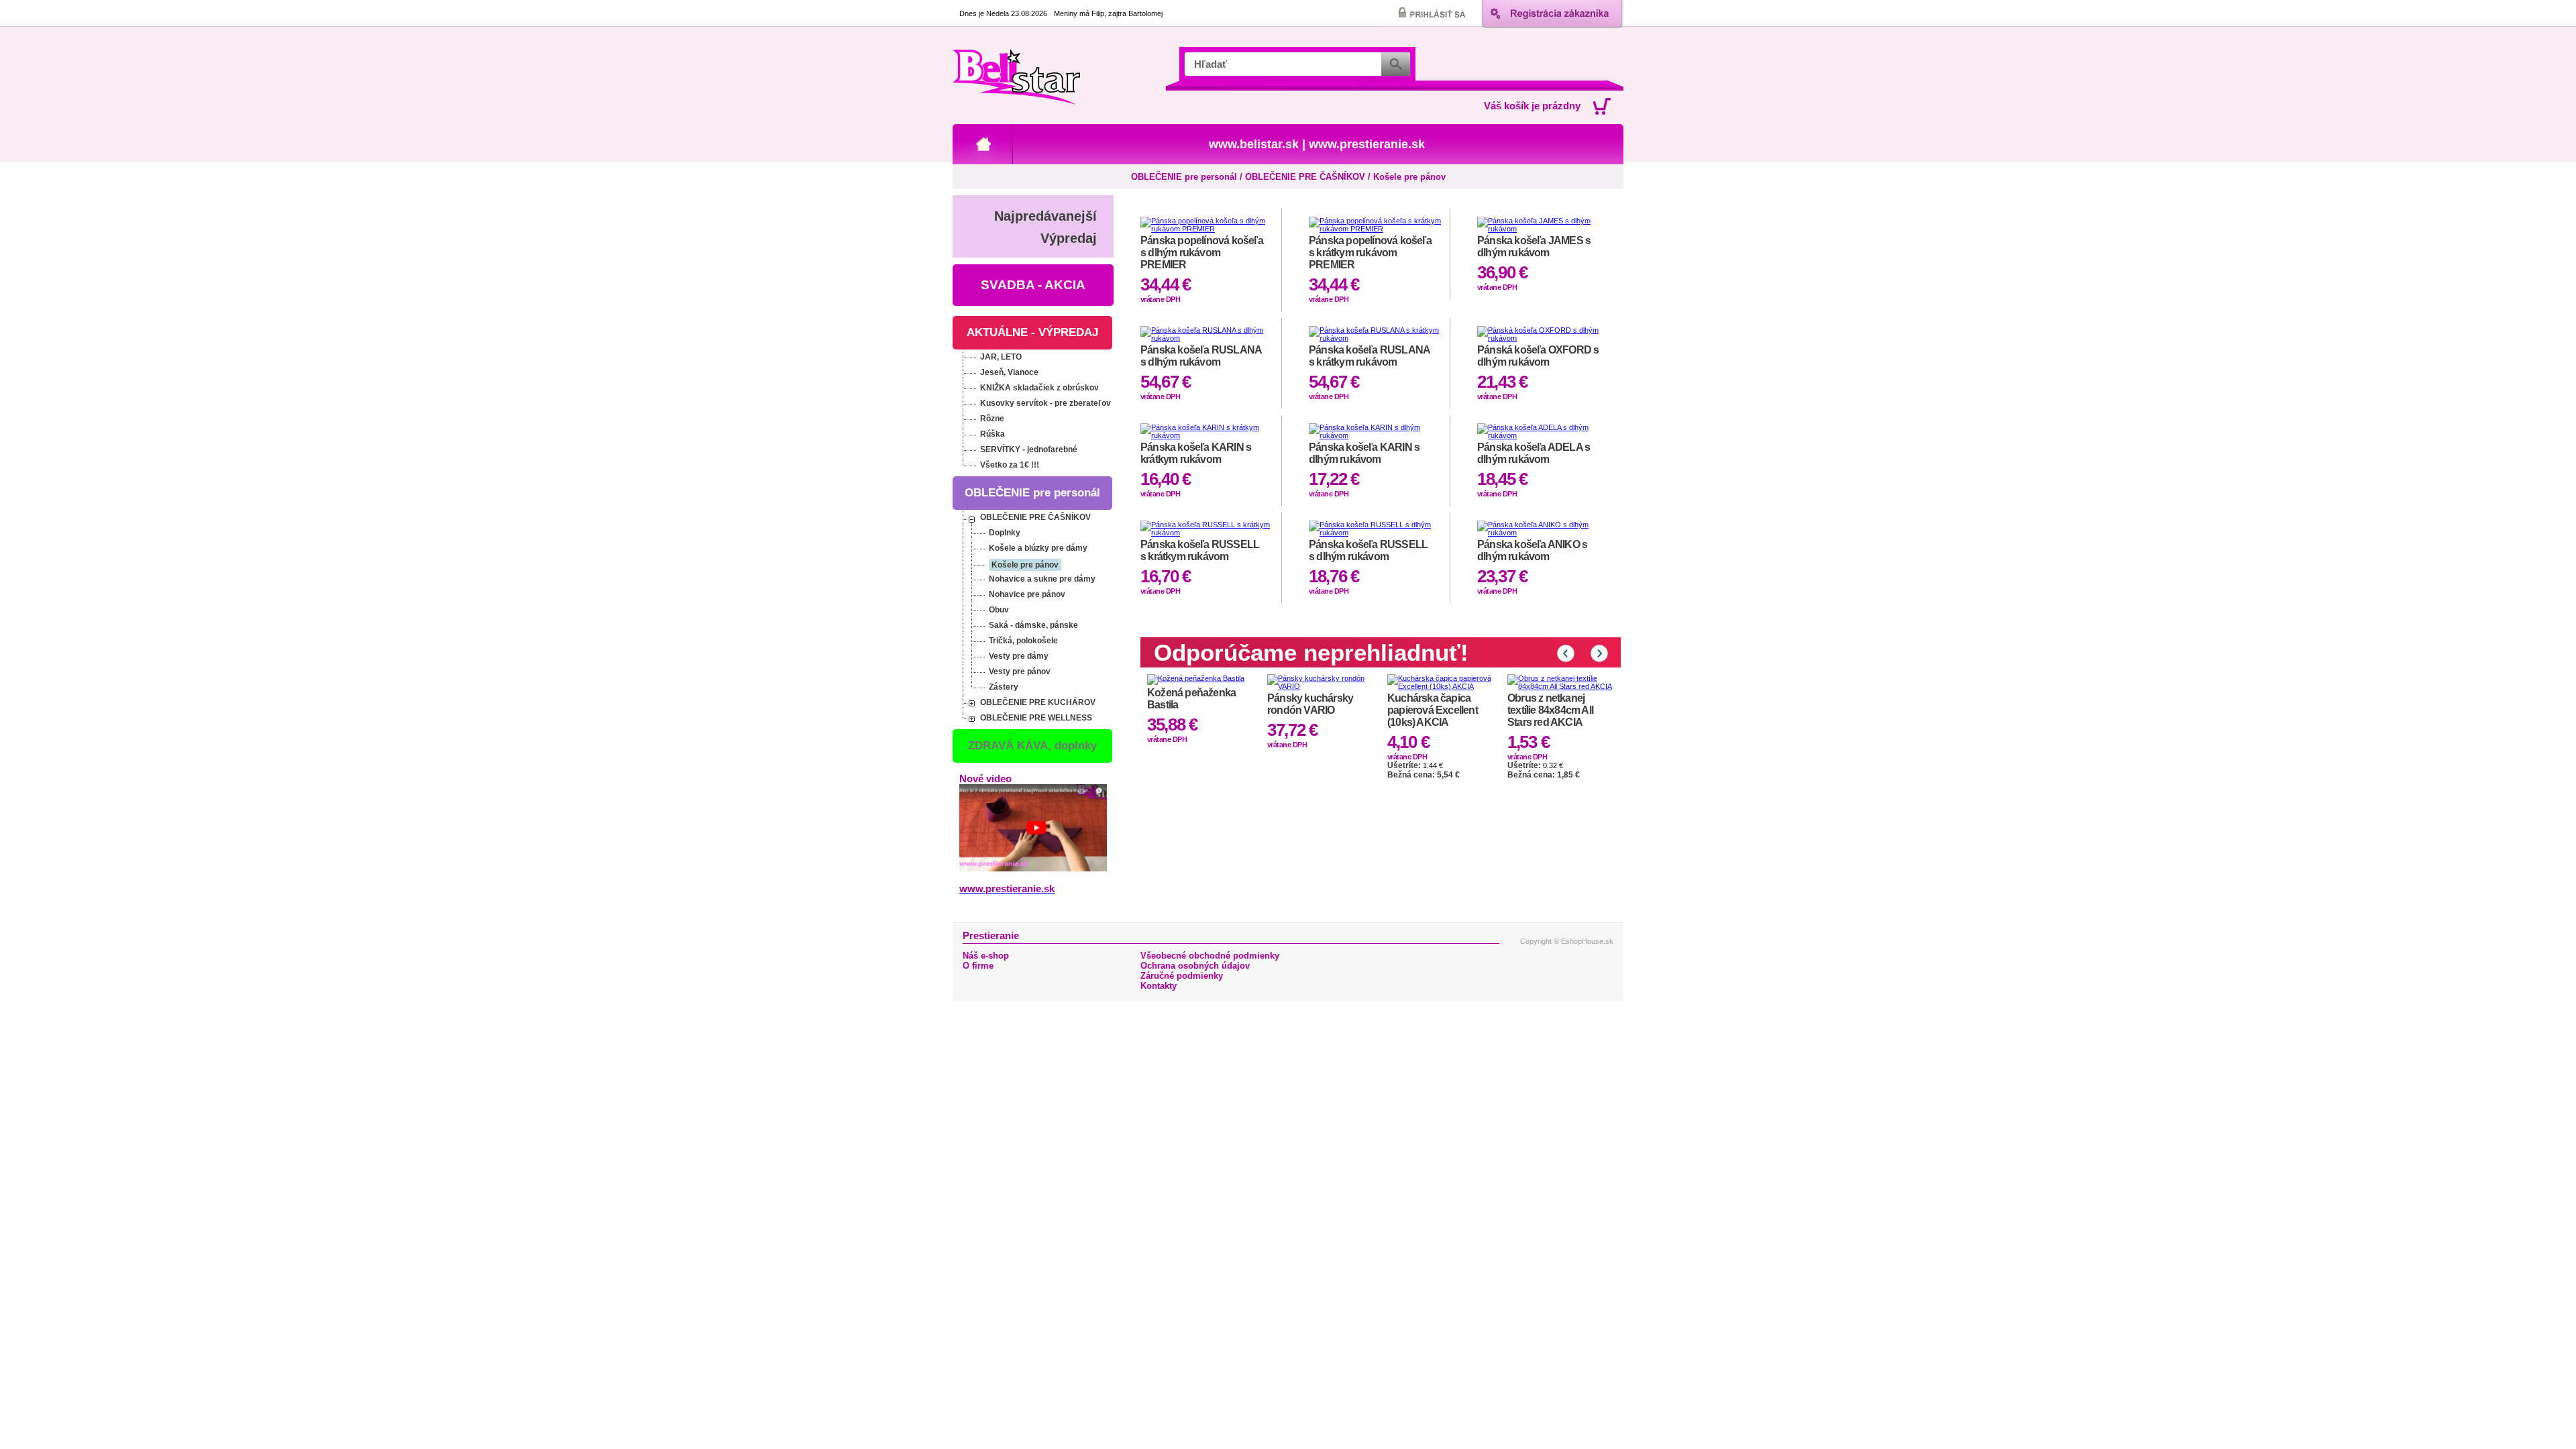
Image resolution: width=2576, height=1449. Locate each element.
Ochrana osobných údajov (1195, 966)
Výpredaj (1069, 238)
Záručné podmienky (1182, 976)
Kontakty (1159, 986)
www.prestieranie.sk (1367, 144)
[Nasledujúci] (1599, 653)
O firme (978, 966)
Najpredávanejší (1045, 216)
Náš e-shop (986, 956)
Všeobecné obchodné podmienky (1210, 956)
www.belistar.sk (1254, 144)
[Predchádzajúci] (1566, 653)
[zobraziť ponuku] (980, 351)
